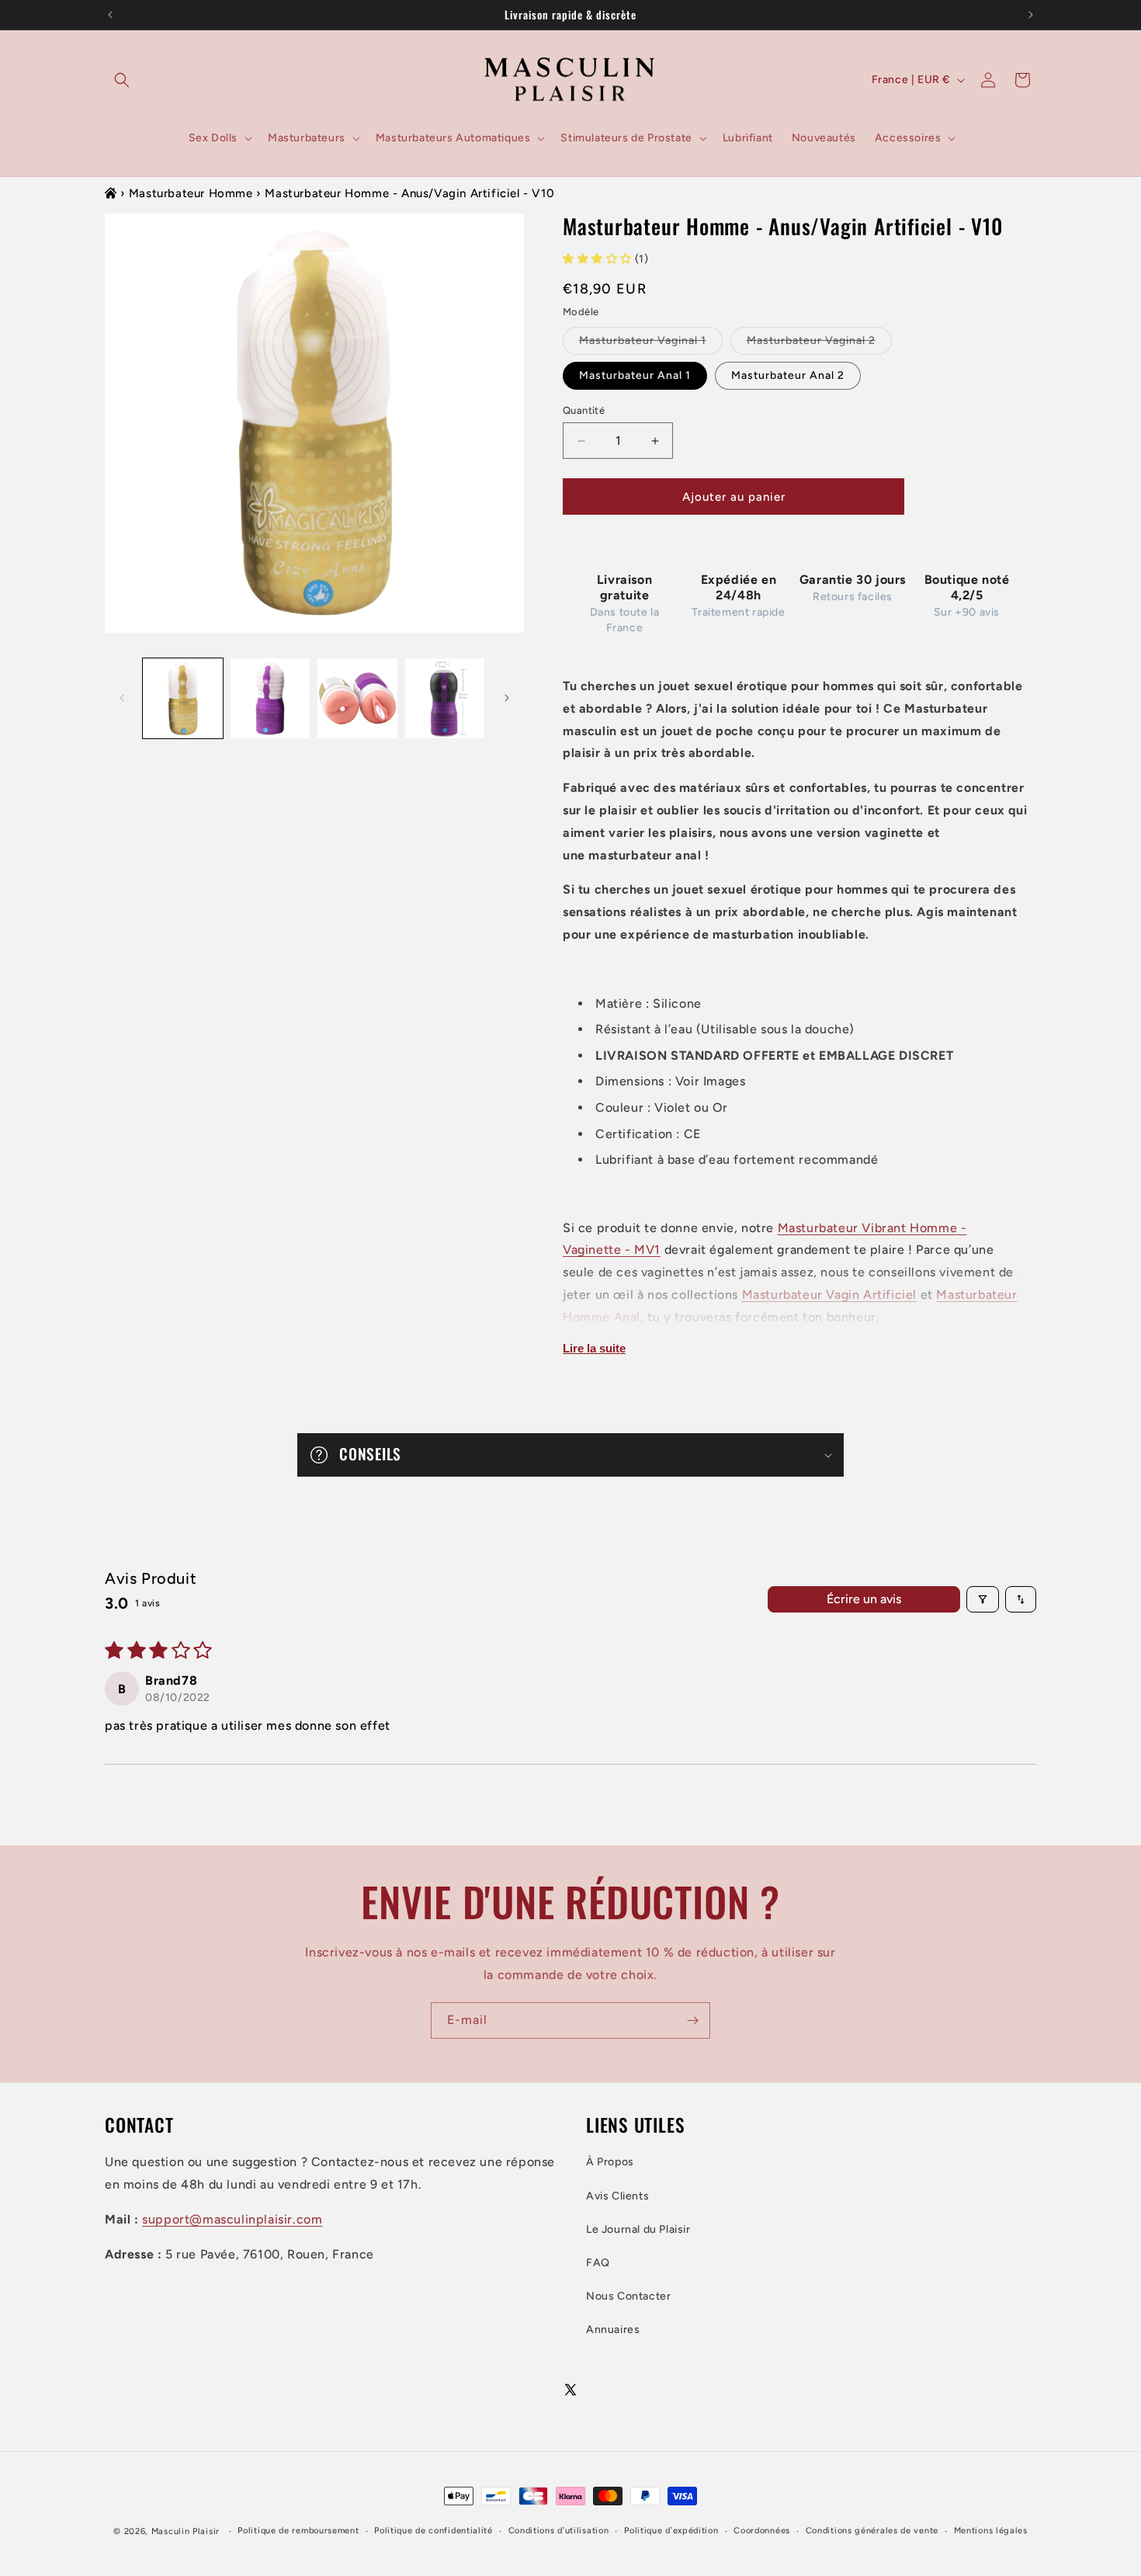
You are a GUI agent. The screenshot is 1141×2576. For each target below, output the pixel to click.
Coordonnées (762, 2531)
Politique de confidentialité (434, 2531)
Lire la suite (594, 1348)
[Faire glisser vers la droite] (507, 698)
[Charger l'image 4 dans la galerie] (445, 698)
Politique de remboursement (298, 2531)
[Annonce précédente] (110, 15)
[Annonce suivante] (1031, 15)
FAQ (598, 2263)
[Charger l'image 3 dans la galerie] (357, 698)
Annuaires (613, 2330)
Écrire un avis (864, 1599)
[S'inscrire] (692, 2021)
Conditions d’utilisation (559, 2531)
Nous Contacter (628, 2296)
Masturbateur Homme (191, 193)
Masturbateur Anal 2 (788, 375)
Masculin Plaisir (186, 2531)
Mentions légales (991, 2531)
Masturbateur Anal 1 (635, 375)
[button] (122, 80)
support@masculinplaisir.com (232, 2219)
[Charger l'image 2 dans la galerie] (271, 698)
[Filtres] (983, 1599)
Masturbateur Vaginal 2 (819, 344)
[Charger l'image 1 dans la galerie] (183, 698)
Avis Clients (617, 2196)
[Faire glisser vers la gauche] (122, 698)
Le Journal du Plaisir (638, 2229)
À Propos (610, 2163)
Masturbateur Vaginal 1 (651, 344)
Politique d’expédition (671, 2531)
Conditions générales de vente (872, 2531)
